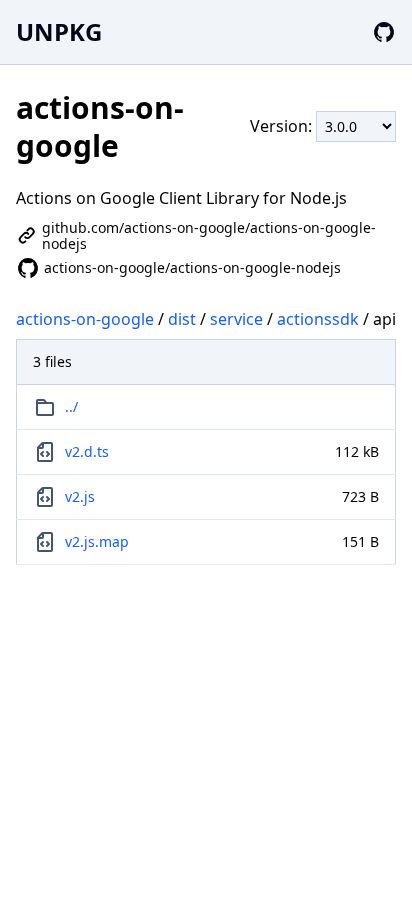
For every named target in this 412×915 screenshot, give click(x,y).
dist (182, 319)
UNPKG (59, 31)
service (236, 319)
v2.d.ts (87, 451)
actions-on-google (85, 319)
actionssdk (318, 319)
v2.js (80, 496)
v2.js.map (97, 541)
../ (71, 406)
